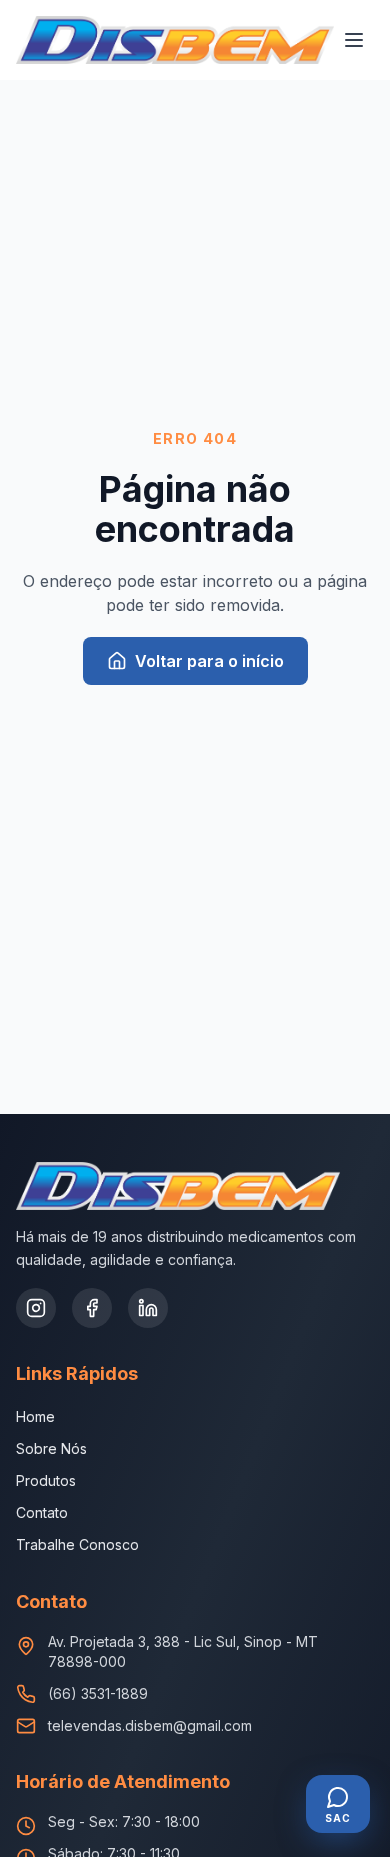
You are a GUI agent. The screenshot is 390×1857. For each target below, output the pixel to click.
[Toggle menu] (354, 40)
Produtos (46, 1480)
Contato (42, 1512)
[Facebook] (92, 1308)
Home (35, 1416)
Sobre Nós (51, 1448)
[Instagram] (36, 1308)
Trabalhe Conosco (77, 1544)
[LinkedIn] (148, 1308)
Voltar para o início (209, 661)
